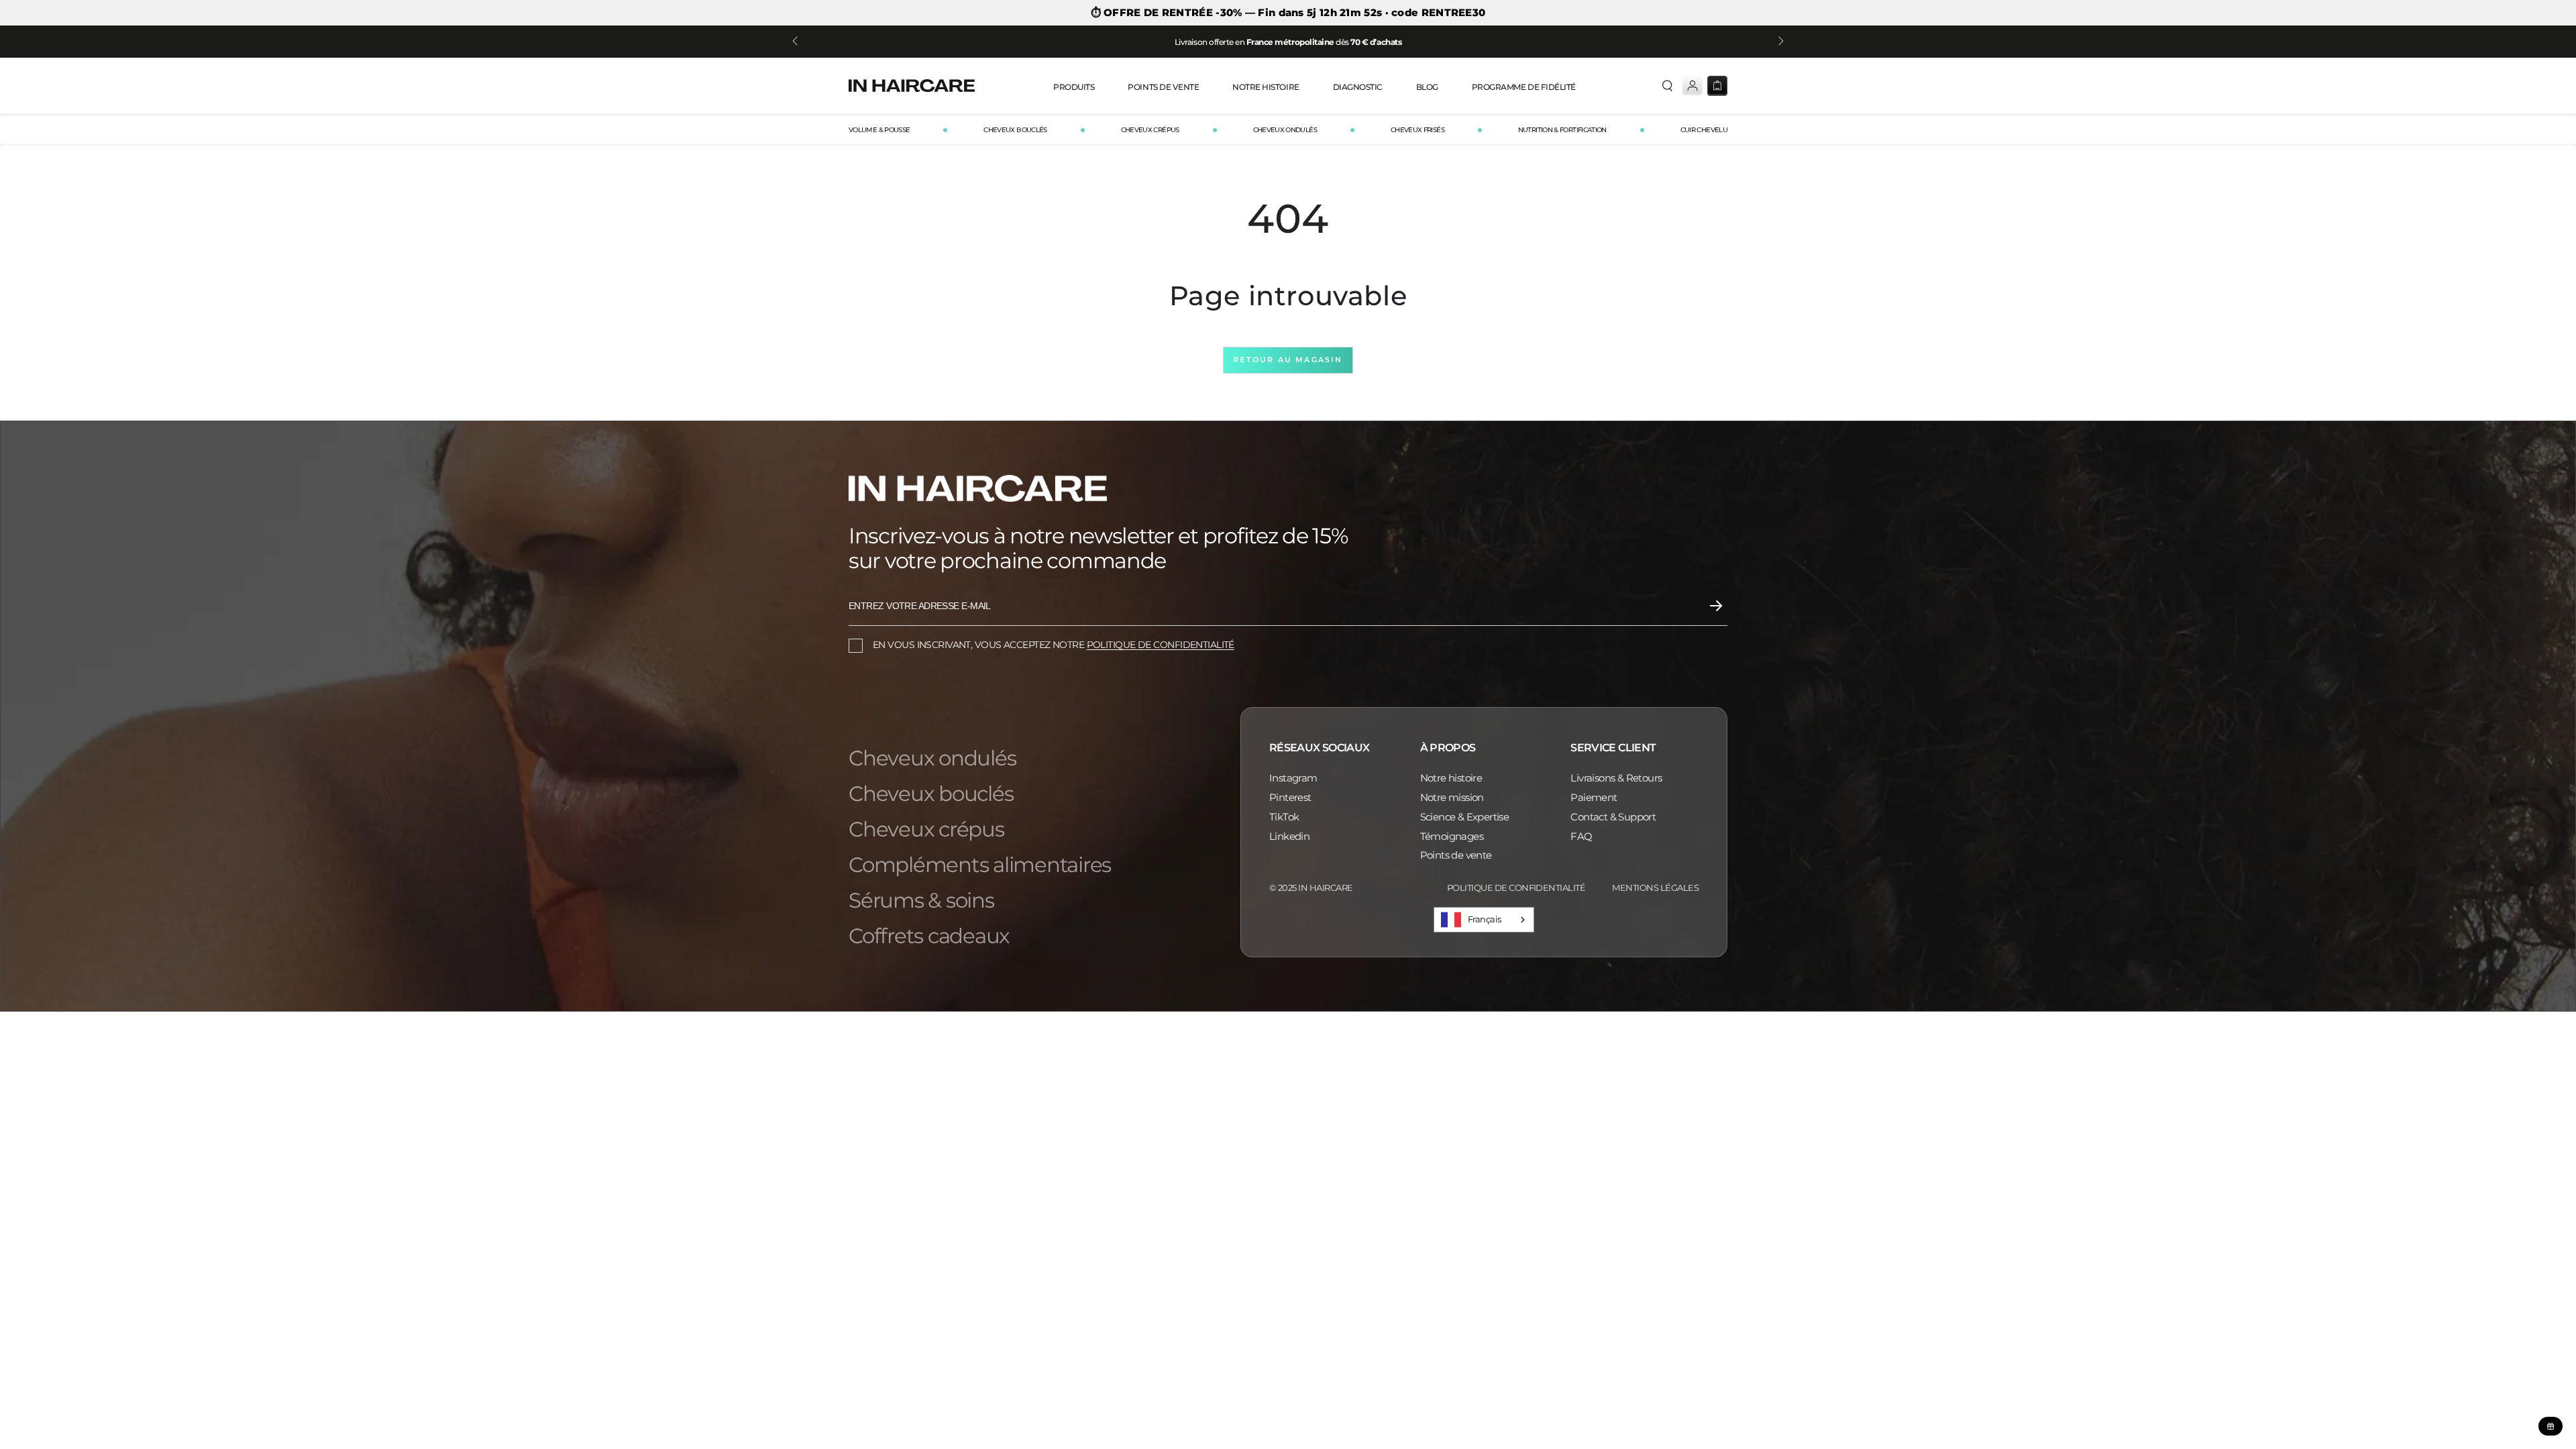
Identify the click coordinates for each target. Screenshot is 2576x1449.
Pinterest (1290, 797)
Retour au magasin (1288, 360)
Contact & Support (1613, 817)
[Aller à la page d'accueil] (912, 86)
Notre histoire (1451, 778)
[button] (1670, 86)
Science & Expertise (1465, 817)
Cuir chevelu (1704, 130)
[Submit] (1716, 606)
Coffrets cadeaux (929, 936)
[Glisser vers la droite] (1780, 42)
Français (1485, 919)
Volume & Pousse (879, 130)
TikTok (1284, 817)
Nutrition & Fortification (1562, 130)
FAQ (1581, 836)
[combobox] (1484, 920)
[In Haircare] (978, 488)
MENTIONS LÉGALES (1655, 888)
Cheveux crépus (1150, 130)
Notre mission (1452, 797)
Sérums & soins (921, 901)
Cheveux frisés (1417, 130)
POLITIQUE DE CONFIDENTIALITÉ (1161, 645)
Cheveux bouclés (1015, 130)
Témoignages (1452, 836)
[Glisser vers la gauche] (796, 42)
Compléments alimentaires (980, 865)
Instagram (1293, 778)
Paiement (1594, 797)
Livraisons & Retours (1616, 778)
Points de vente (1456, 855)
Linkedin (1289, 836)
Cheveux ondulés (1285, 130)
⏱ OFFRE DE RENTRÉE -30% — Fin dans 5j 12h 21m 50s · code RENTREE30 (1288, 13)
